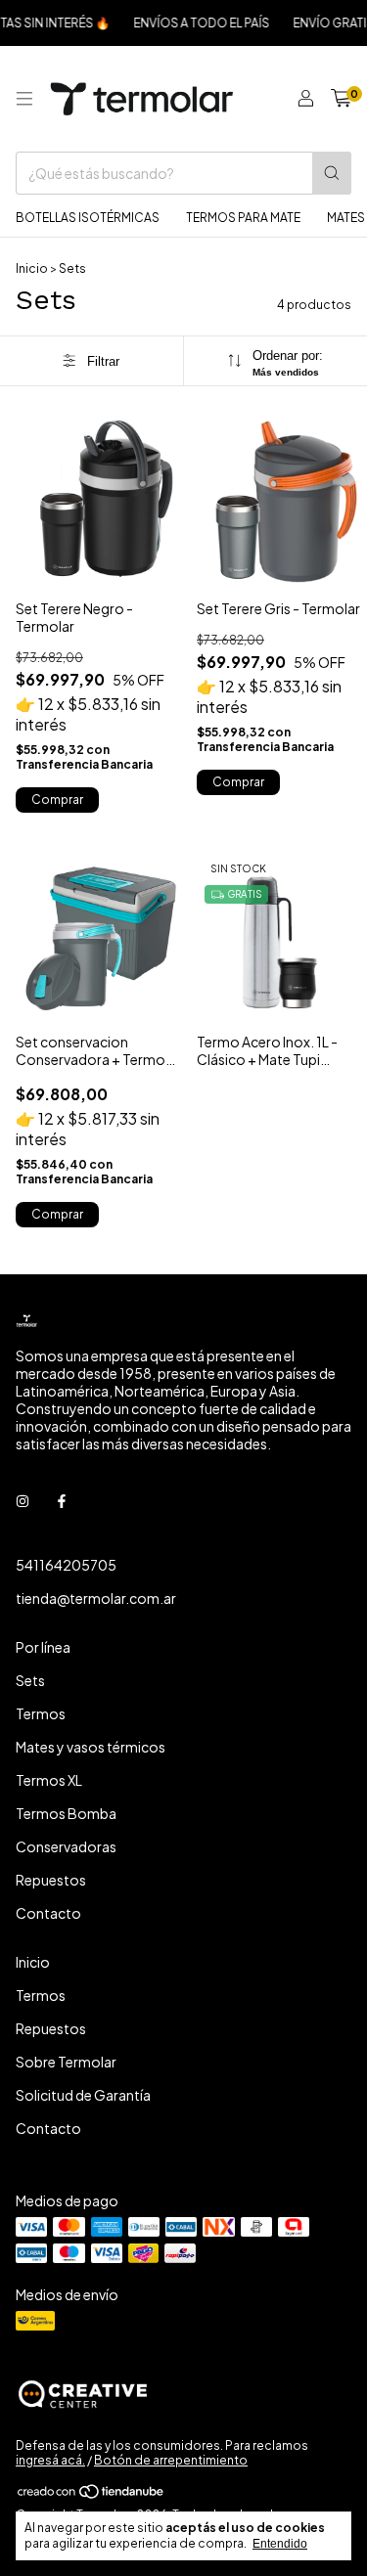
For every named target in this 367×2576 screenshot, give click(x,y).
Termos (41, 1713)
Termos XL (49, 1780)
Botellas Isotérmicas (88, 218)
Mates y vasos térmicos (91, 1747)
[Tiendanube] (92, 2495)
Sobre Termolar (66, 2062)
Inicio (32, 268)
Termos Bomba (66, 1813)
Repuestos (51, 1880)
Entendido (280, 2544)
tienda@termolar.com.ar (96, 1598)
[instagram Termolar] (23, 1500)
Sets (30, 1680)
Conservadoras (66, 1846)
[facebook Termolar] (62, 1500)
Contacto (48, 1913)
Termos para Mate (243, 218)
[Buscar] (332, 173)
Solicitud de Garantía (83, 2095)
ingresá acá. (50, 2460)
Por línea (43, 1647)
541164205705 (66, 1565)
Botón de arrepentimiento (171, 2460)
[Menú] (24, 99)
